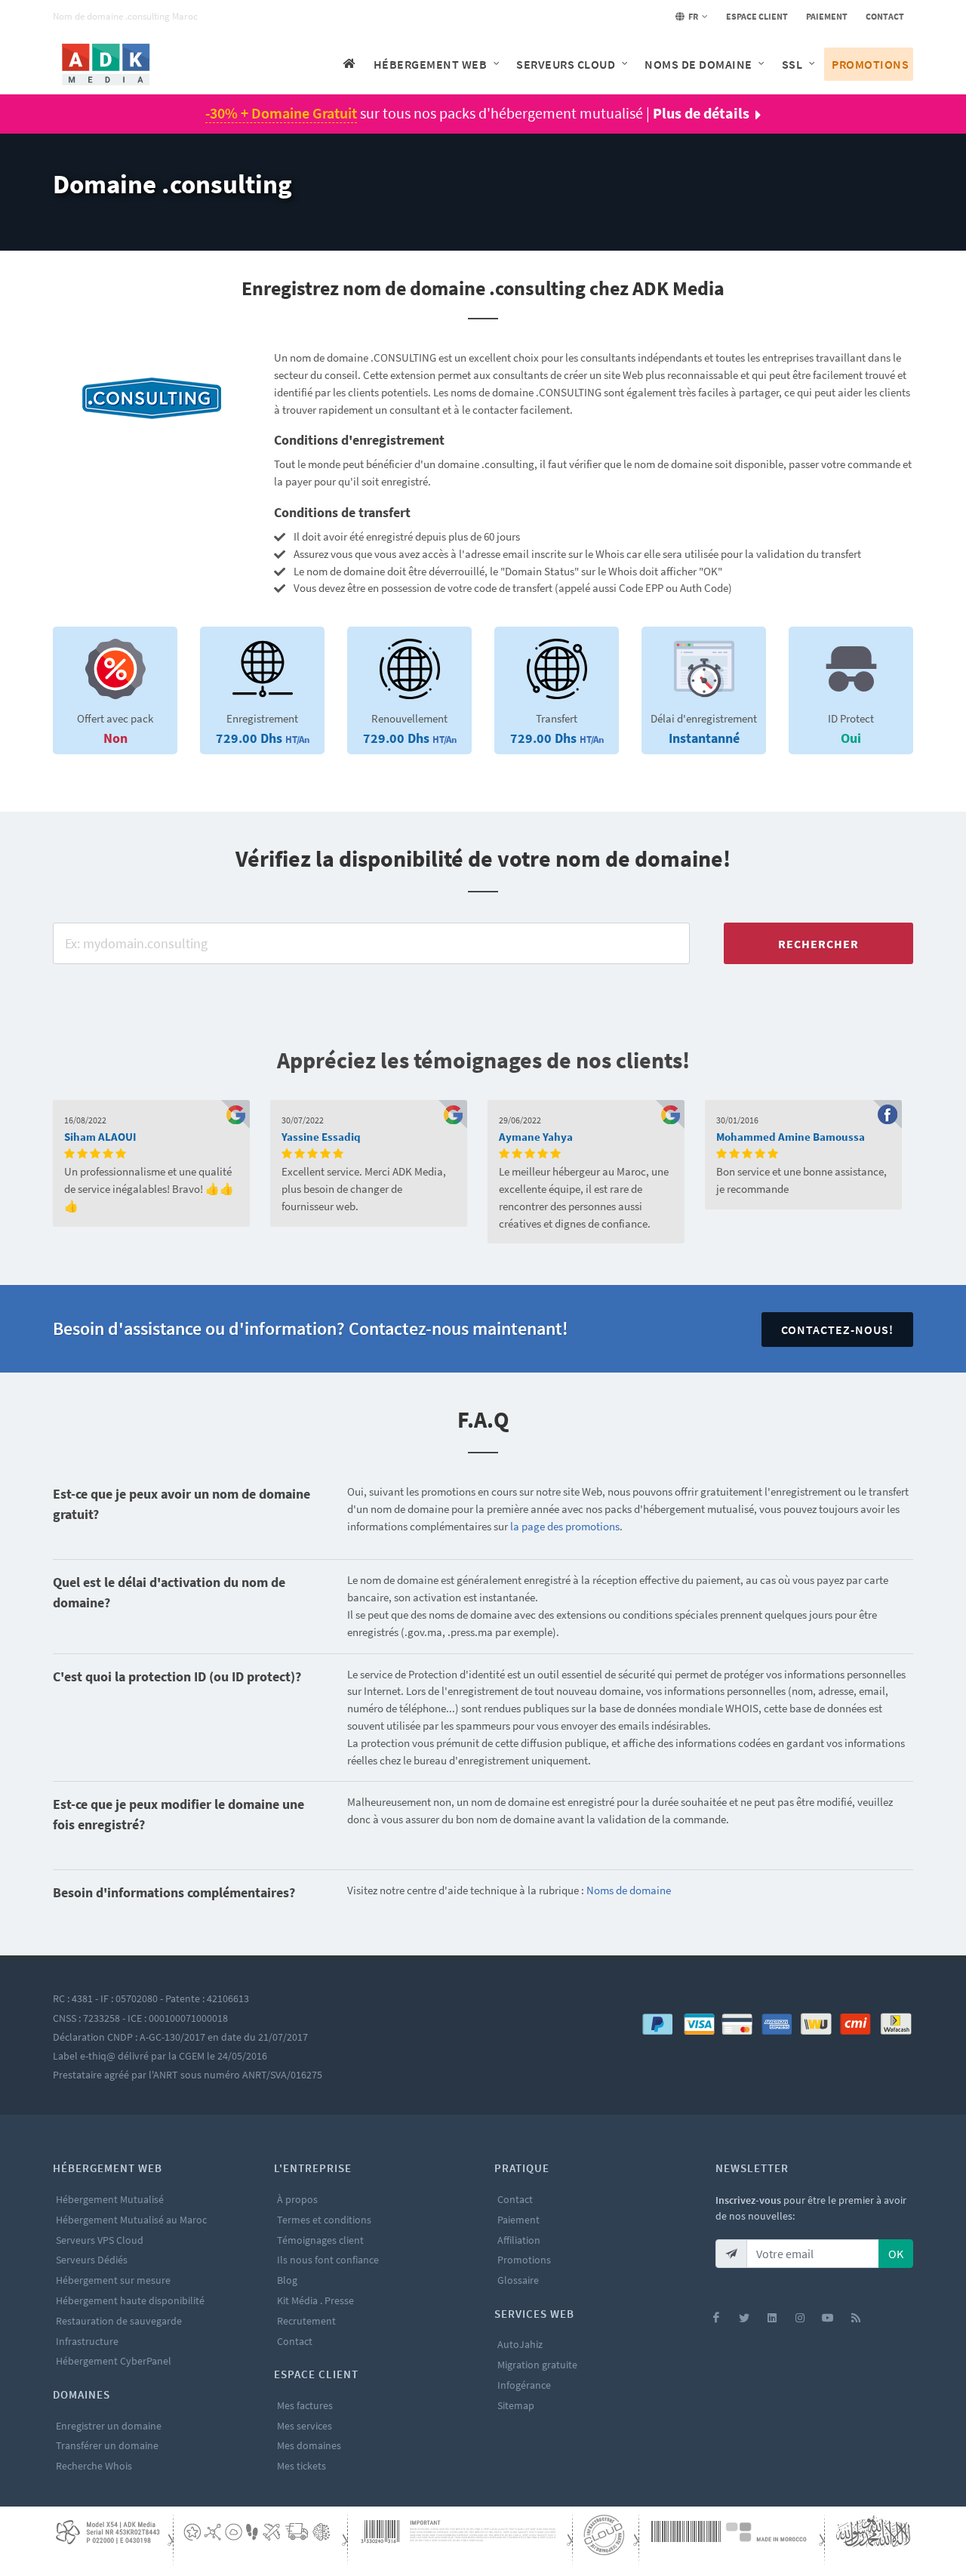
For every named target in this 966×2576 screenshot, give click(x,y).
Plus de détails (701, 113)
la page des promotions (565, 1526)
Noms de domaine (629, 1890)
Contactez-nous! (837, 1330)
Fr (692, 16)
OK (896, 2254)
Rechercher (818, 944)
